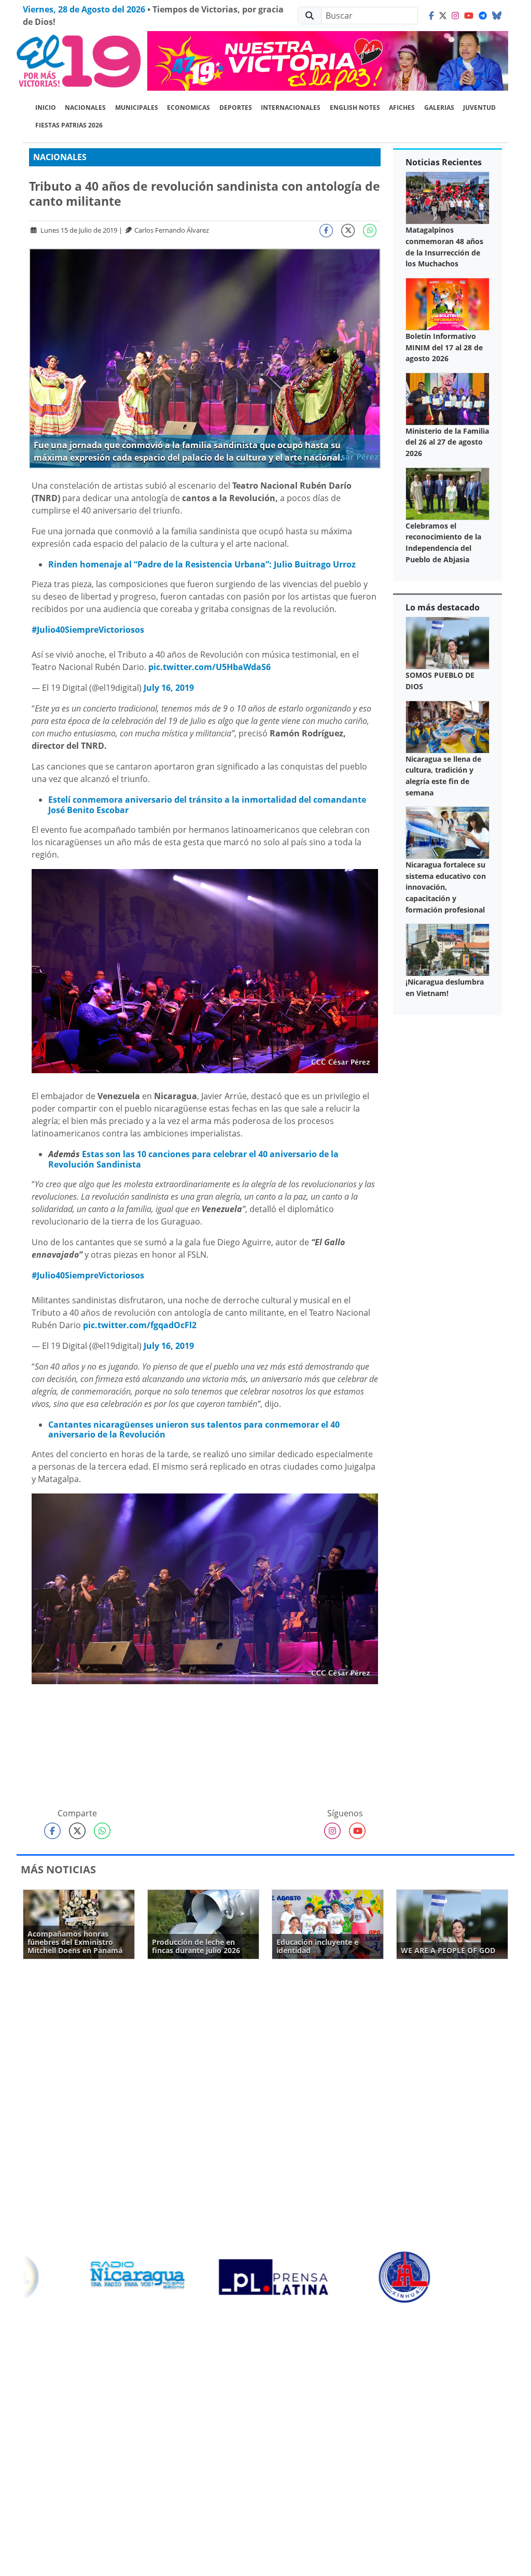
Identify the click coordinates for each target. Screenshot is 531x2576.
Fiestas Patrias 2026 (69, 125)
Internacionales (291, 108)
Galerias (439, 108)
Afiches (402, 108)
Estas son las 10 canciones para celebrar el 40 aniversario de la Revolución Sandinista (193, 1159)
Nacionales (85, 108)
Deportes (236, 108)
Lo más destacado (443, 607)
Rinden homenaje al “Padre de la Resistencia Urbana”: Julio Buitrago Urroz (202, 564)
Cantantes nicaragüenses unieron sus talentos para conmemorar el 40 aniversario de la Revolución (194, 1429)
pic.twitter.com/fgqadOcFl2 (140, 1325)
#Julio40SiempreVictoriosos (88, 630)
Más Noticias (58, 1869)
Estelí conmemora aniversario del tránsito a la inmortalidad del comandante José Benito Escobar (207, 805)
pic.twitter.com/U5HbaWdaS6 (209, 667)
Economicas (188, 108)
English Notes (355, 108)
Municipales (137, 108)
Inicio (46, 108)
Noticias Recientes (444, 162)
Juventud (479, 108)
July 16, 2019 (169, 688)
